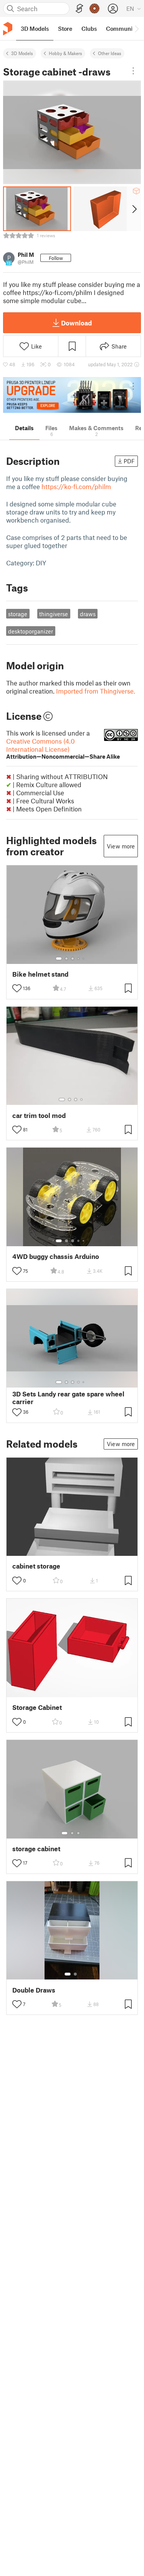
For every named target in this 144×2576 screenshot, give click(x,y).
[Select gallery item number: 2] (66, 959)
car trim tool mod (39, 1115)
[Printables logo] (8, 29)
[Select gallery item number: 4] (79, 959)
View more (121, 846)
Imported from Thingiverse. (96, 691)
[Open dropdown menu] (133, 71)
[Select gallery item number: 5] (84, 959)
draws (88, 614)
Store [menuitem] (65, 28)
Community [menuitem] (122, 28)
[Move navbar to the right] (136, 28)
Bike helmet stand (40, 974)
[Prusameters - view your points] (94, 8)
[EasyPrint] (79, 9)
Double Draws (34, 1990)
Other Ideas (110, 53)
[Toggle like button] (17, 988)
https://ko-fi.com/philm (76, 486)
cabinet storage (36, 1566)
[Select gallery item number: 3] (73, 959)
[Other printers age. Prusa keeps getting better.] (72, 395)
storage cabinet (36, 1849)
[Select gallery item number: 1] (59, 959)
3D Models (22, 53)
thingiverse (54, 614)
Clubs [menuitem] (89, 28)
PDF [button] (129, 461)
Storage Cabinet (37, 1707)
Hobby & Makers (65, 53)
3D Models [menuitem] (35, 28)
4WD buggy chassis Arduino (56, 1256)
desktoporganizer (31, 631)
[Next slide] (134, 209)
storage (18, 614)
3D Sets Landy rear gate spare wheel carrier (68, 1398)
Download (76, 323)
